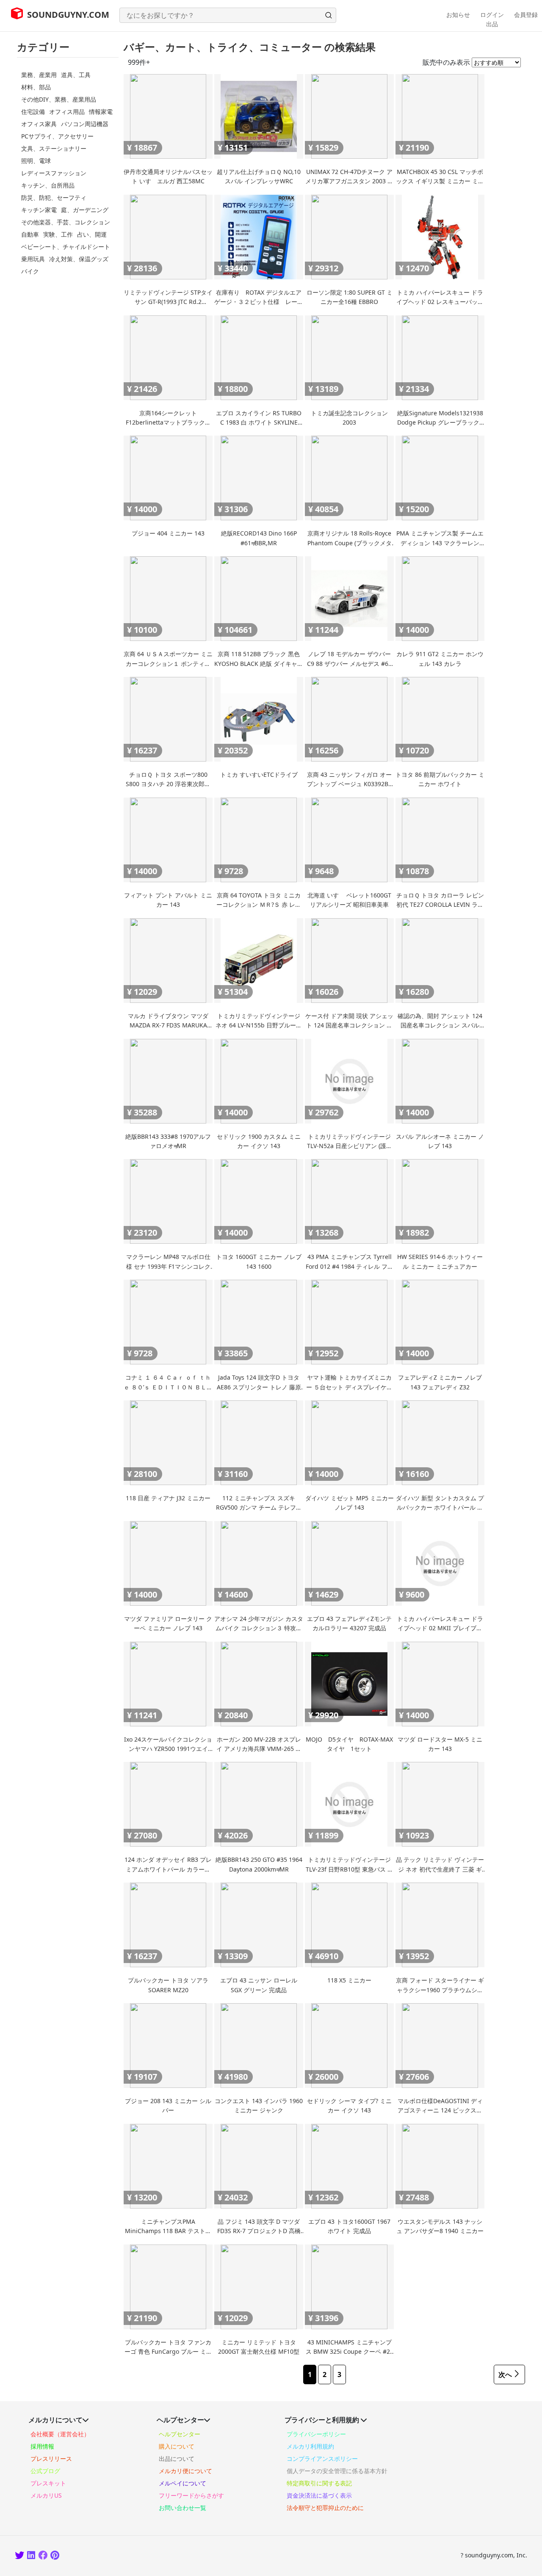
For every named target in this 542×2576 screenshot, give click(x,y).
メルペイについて (183, 2483)
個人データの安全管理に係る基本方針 (337, 2471)
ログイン (492, 15)
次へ (505, 2374)
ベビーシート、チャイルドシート (66, 247)
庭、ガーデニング (85, 210)
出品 (492, 24)
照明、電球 (36, 161)
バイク (30, 271)
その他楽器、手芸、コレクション (66, 222)
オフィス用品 (67, 112)
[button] (329, 15)
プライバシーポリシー (316, 2434)
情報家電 (101, 112)
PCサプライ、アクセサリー (57, 136)
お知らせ (458, 15)
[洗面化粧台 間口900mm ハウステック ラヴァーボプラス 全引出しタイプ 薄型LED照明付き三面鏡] (43, 2556)
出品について (177, 2459)
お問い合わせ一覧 (183, 2508)
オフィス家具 (39, 124)
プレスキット (48, 2483)
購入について (177, 2446)
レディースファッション (54, 173)
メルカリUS (46, 2495)
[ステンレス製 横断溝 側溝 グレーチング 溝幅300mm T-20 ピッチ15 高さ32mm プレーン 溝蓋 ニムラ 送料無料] (20, 2556)
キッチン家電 (39, 210)
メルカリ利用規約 (310, 2446)
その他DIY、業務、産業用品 (59, 99)
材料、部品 (36, 87)
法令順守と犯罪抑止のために (325, 2508)
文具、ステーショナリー (54, 148)
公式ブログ (45, 2471)
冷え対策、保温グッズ (79, 259)
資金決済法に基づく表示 (319, 2495)
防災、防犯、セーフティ (54, 197)
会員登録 (526, 15)
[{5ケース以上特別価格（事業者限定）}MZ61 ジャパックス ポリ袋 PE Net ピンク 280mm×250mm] (55, 2556)
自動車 (30, 234)
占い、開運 (92, 234)
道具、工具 (76, 75)
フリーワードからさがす (191, 2495)
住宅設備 (33, 112)
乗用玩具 (33, 259)
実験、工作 (58, 234)
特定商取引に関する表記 (319, 2483)
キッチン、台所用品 (48, 185)
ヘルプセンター (180, 2434)
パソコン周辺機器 (85, 124)
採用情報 (42, 2446)
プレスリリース (51, 2459)
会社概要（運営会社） (60, 2434)
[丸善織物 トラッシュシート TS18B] (32, 2556)
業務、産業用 (39, 75)
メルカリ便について (185, 2471)
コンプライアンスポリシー (322, 2459)
